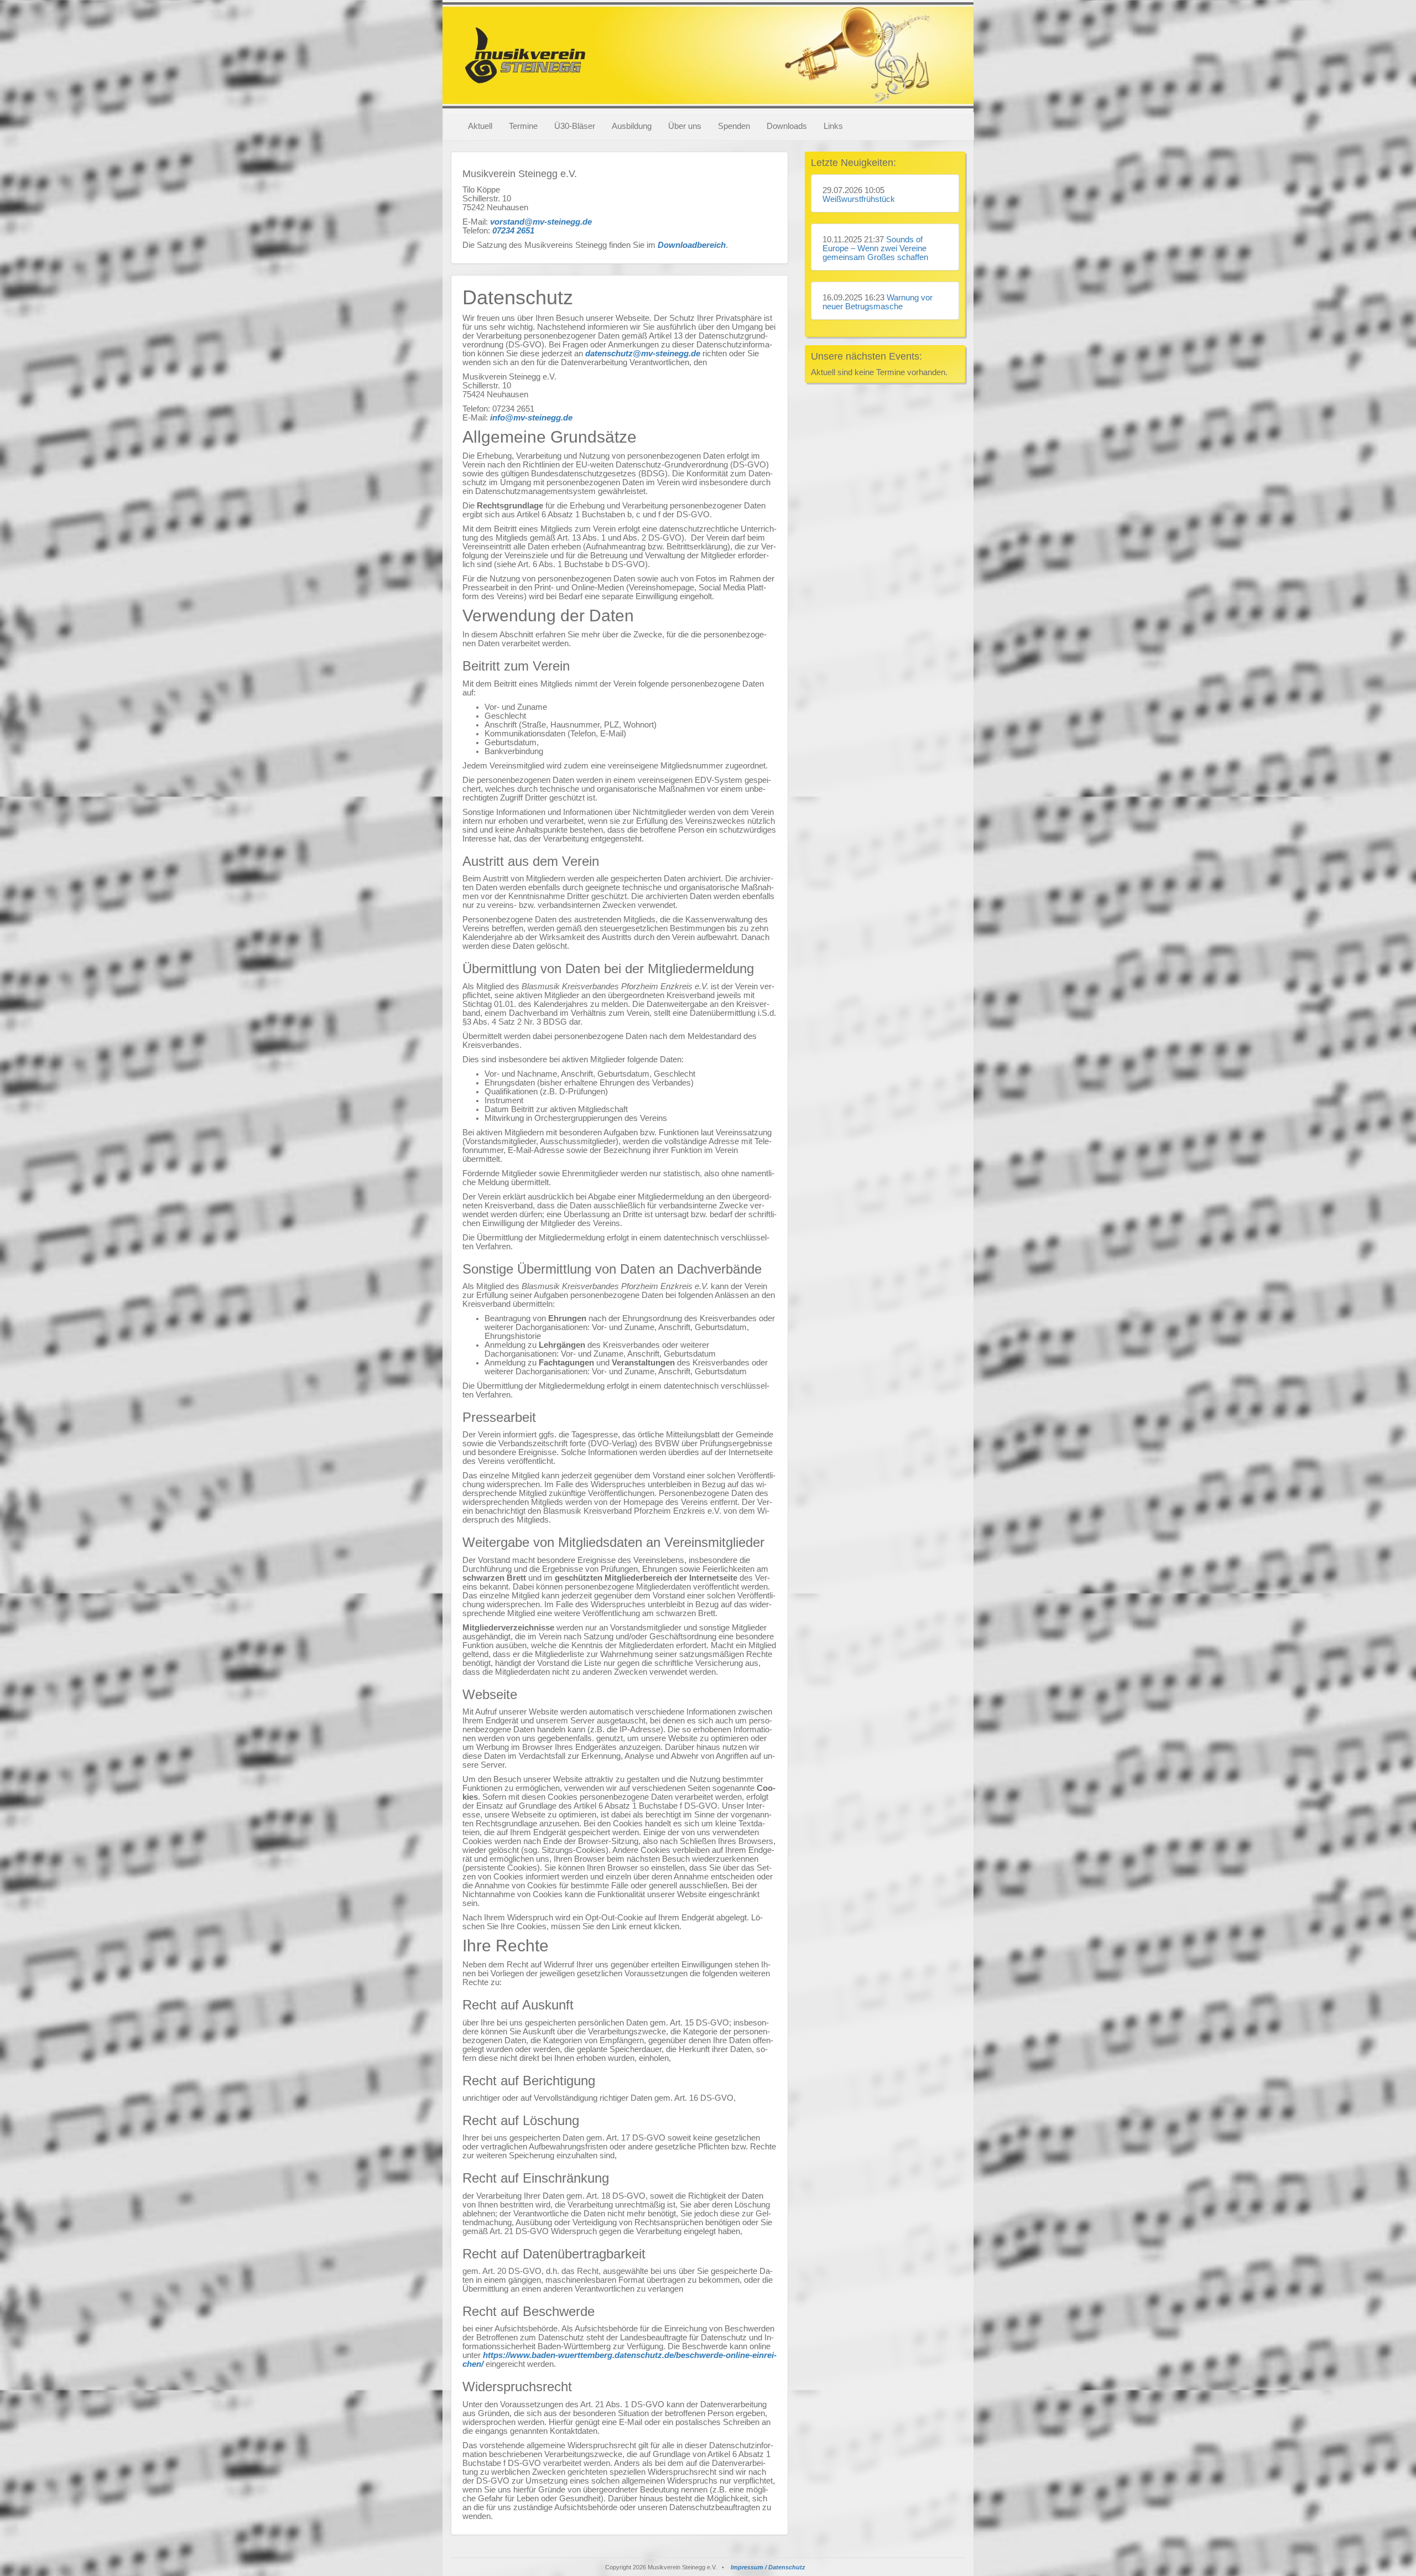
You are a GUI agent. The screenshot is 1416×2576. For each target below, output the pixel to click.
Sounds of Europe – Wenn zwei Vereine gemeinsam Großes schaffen (875, 248)
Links (833, 126)
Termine (523, 126)
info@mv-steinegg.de (531, 418)
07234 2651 (513, 231)
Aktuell (480, 126)
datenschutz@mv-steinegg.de (643, 354)
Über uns (685, 126)
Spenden (734, 126)
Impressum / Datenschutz (768, 2567)
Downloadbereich (692, 245)
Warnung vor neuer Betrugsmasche (878, 302)
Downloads (787, 126)
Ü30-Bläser (575, 126)
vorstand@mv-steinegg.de (541, 222)
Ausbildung (632, 126)
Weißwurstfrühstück (859, 199)
